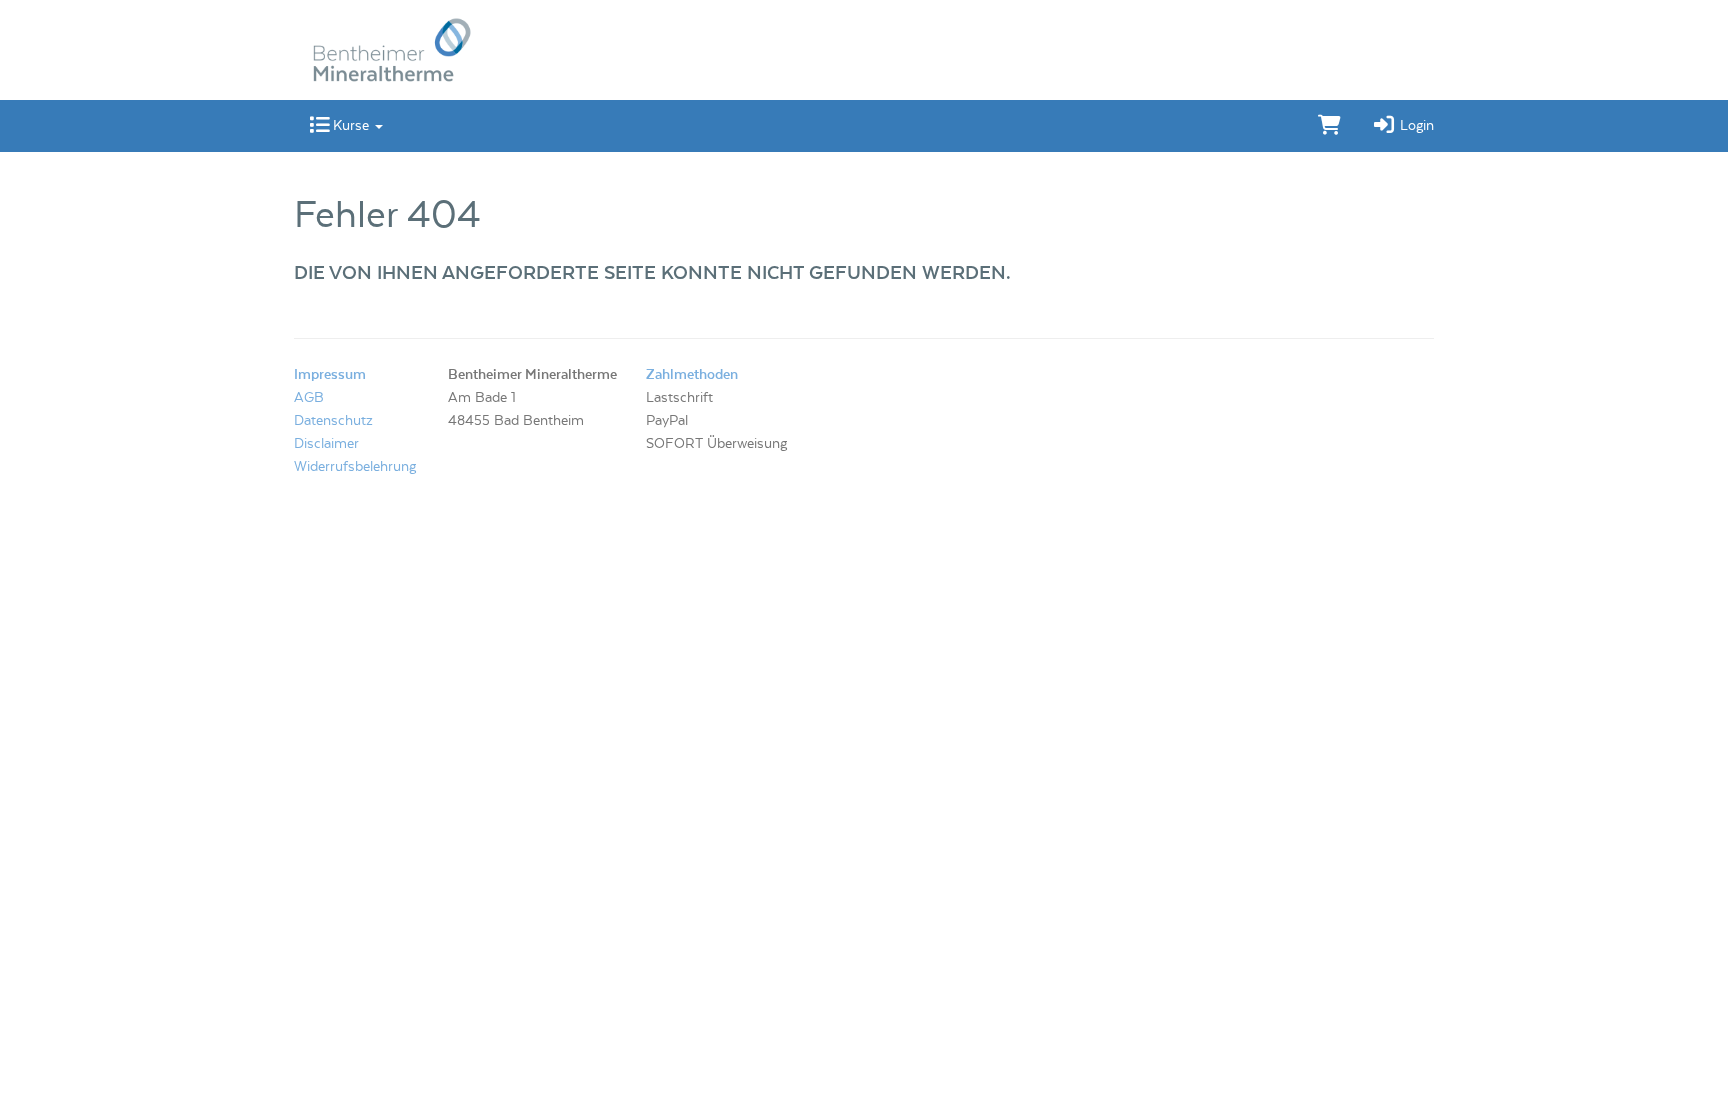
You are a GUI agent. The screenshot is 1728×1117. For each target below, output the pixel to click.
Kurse (351, 126)
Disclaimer (326, 444)
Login (1415, 126)
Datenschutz (333, 421)
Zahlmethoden (692, 375)
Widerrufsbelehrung (355, 467)
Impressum (330, 375)
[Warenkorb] (1329, 126)
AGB (309, 398)
